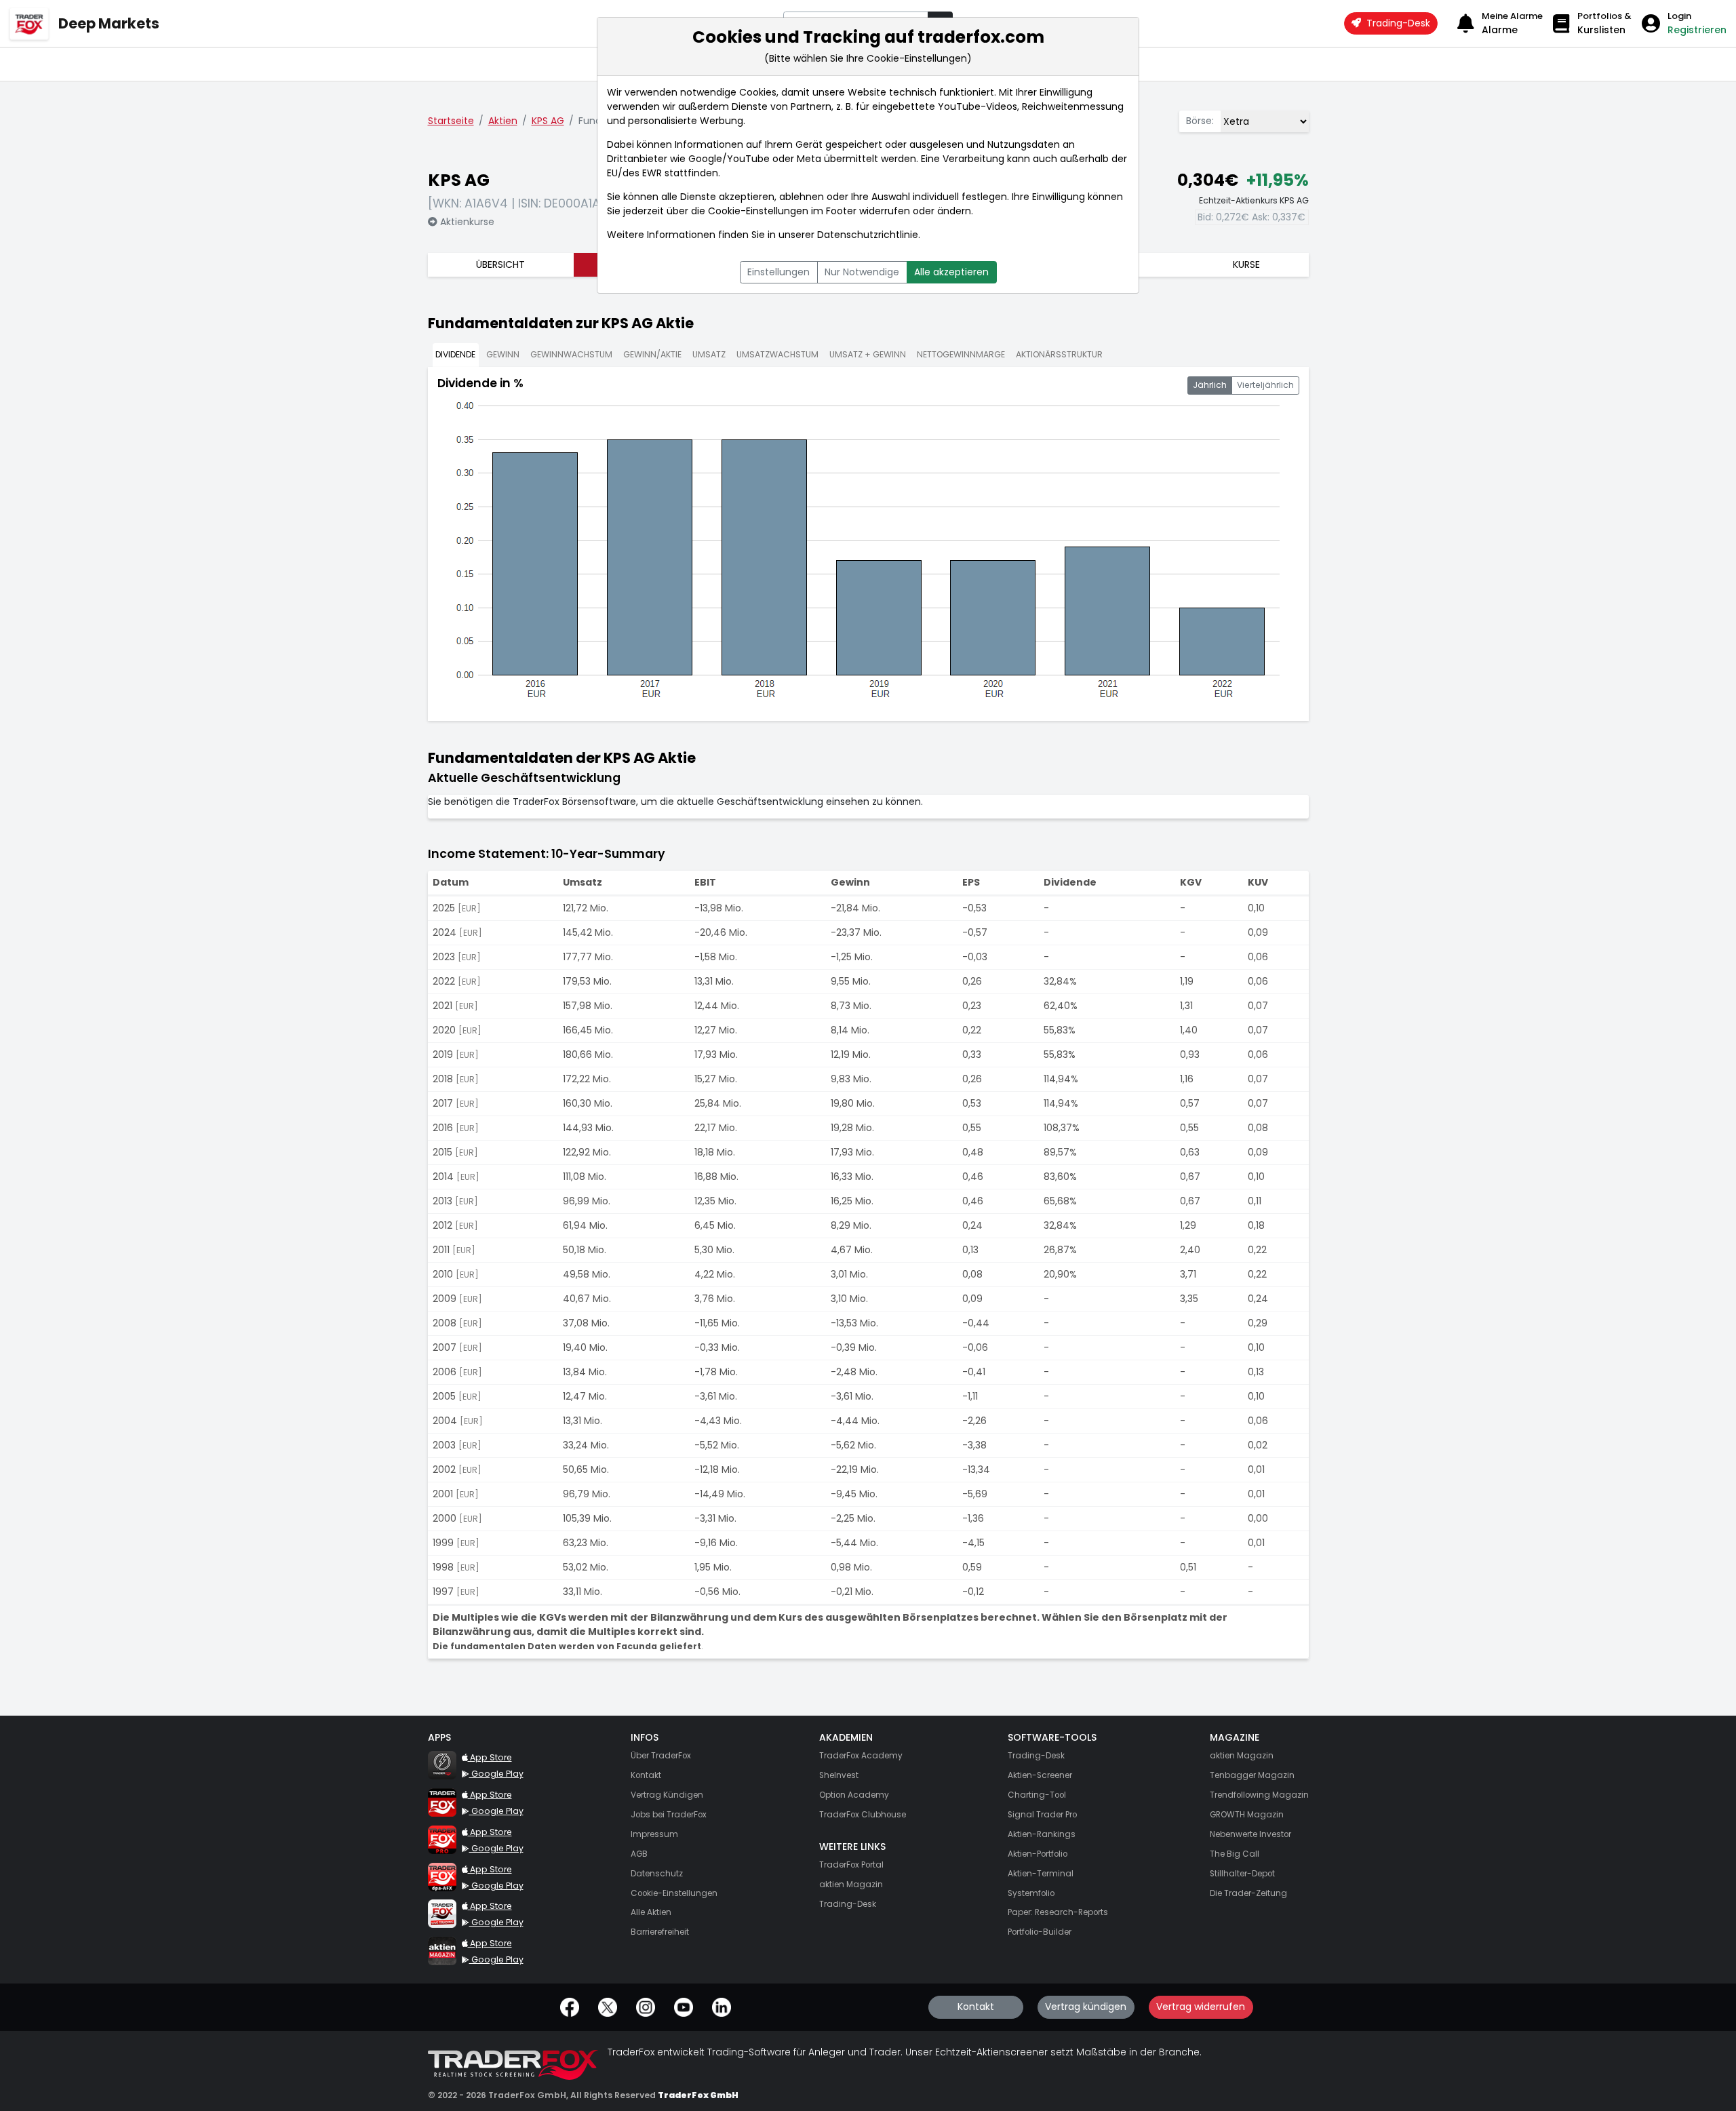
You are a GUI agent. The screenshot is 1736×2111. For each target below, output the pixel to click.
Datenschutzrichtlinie (868, 235)
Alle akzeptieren (951, 272)
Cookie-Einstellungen (758, 211)
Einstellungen (778, 272)
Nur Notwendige (862, 272)
